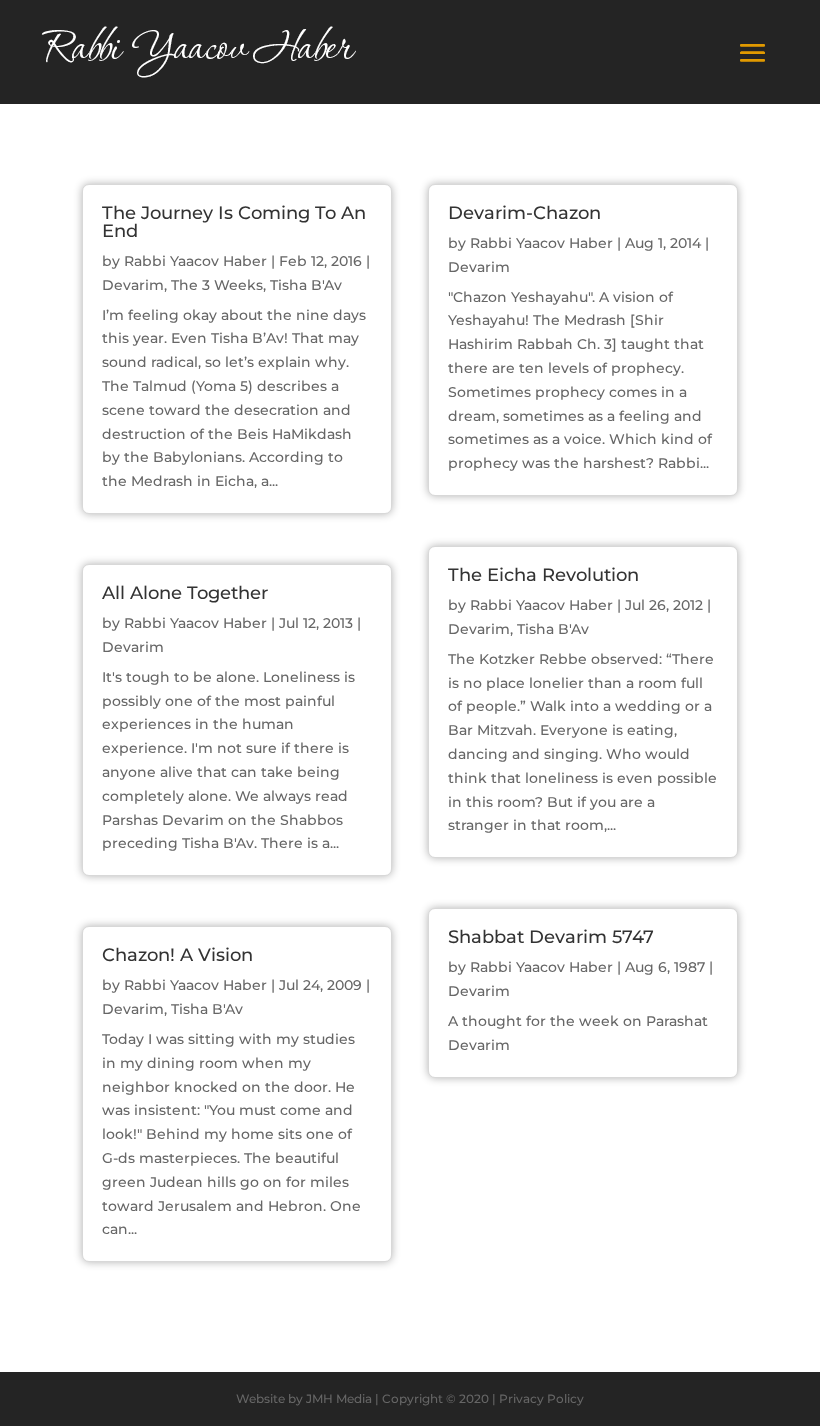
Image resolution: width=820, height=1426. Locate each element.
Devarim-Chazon (524, 213)
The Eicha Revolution (543, 575)
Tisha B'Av (306, 285)
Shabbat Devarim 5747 (551, 937)
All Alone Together (185, 593)
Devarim (133, 285)
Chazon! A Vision (177, 955)
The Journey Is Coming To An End (234, 222)
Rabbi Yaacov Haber (195, 261)
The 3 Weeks (217, 285)
